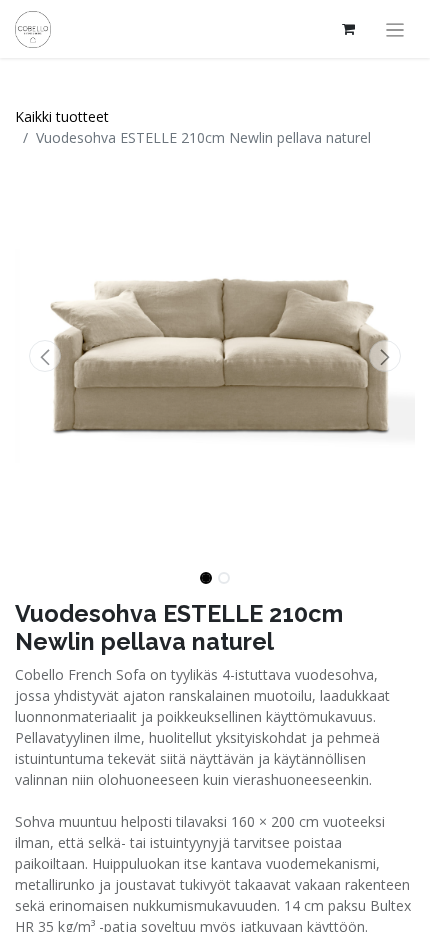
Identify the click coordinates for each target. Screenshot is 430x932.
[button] (45, 356)
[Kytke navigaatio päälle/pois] (395, 29)
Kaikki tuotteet (62, 116)
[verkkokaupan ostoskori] (349, 29)
